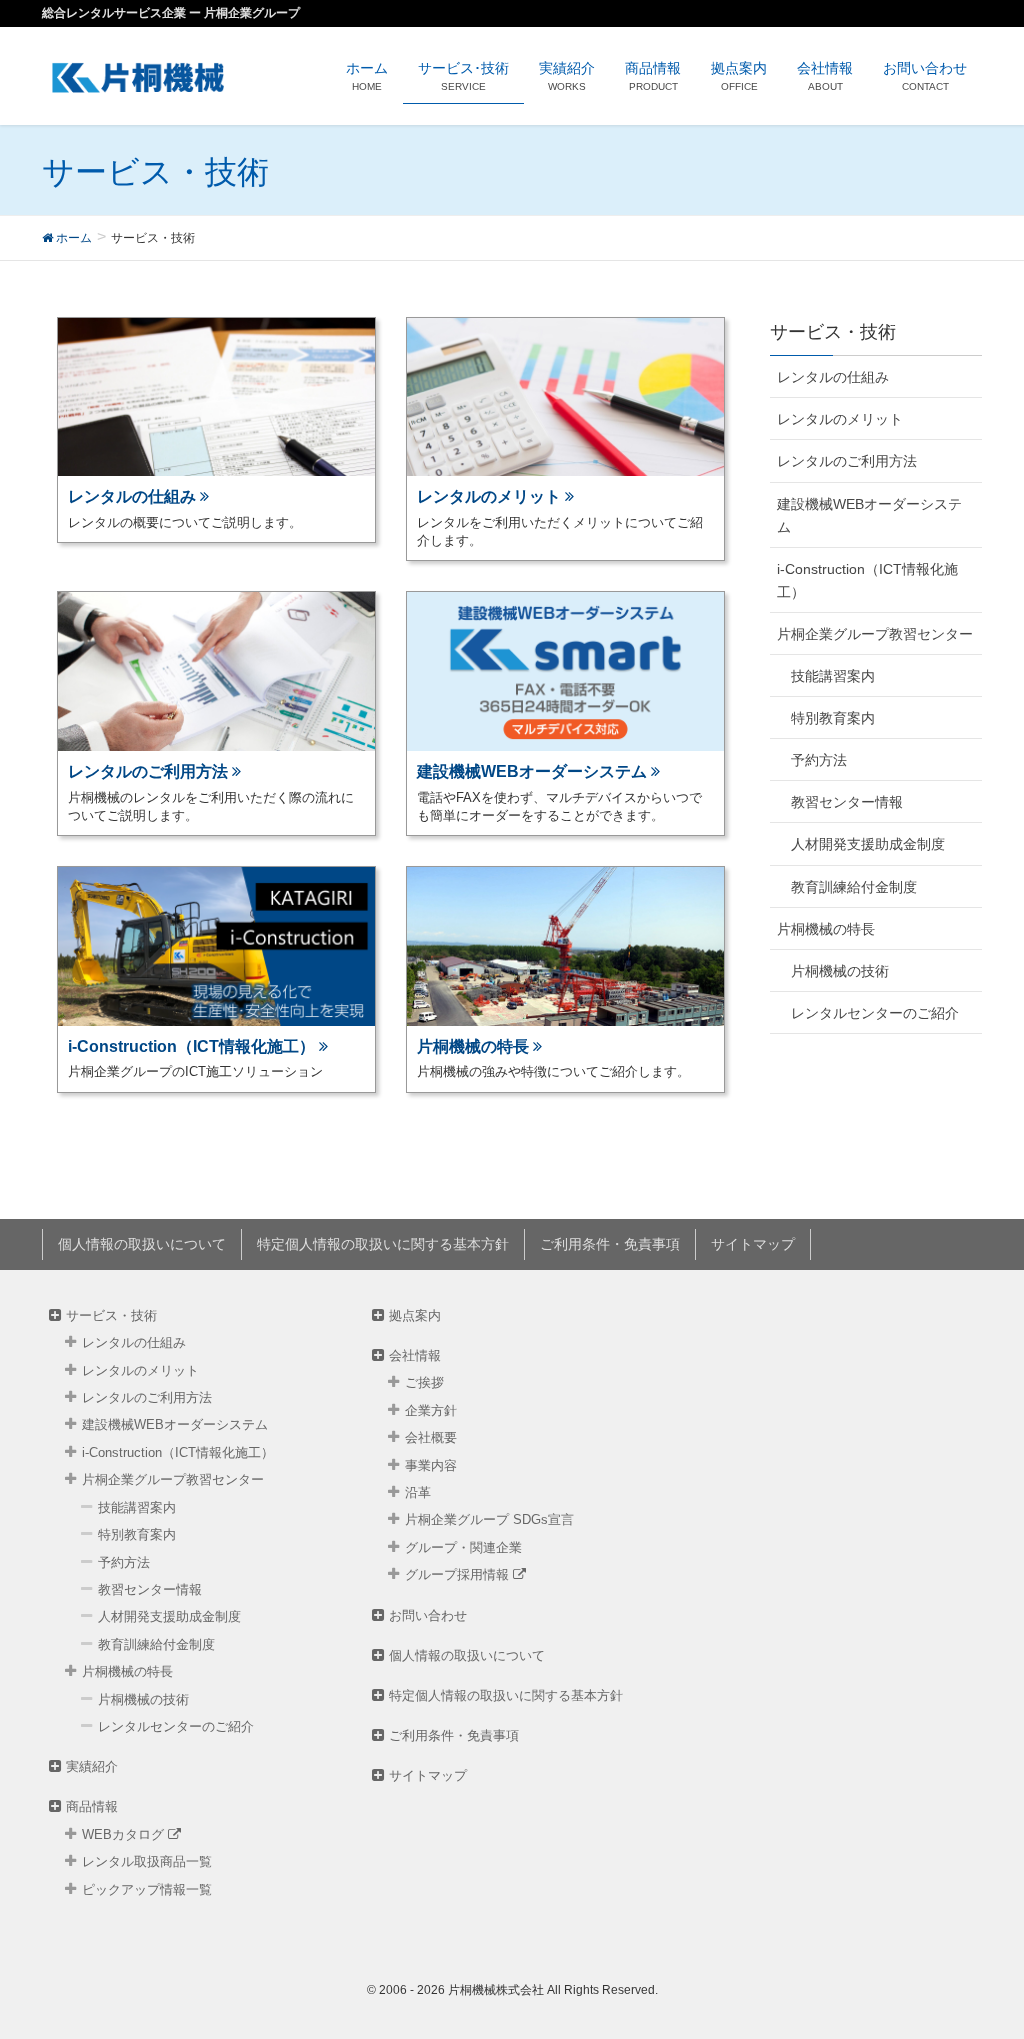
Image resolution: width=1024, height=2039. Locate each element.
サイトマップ (753, 1244)
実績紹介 (92, 1766)
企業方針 (431, 1410)
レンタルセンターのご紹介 (875, 1013)
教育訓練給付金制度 (854, 887)
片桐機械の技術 (840, 971)
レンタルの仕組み (833, 377)
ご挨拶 (424, 1382)
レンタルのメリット (840, 419)
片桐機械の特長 (826, 929)
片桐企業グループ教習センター (875, 634)
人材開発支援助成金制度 (868, 844)
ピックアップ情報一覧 (147, 1889)
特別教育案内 (833, 718)
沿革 (418, 1492)
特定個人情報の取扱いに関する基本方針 (383, 1244)
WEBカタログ (125, 1834)
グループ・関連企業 (463, 1547)
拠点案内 (415, 1315)
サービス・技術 (111, 1315)
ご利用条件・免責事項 (610, 1244)
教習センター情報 (847, 802)
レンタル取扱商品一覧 (147, 1861)
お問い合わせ (428, 1615)
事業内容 (431, 1465)
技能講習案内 (833, 676)
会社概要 (431, 1437)
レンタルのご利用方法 (847, 461)
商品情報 (92, 1806)
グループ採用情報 (459, 1574)
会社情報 (415, 1355)
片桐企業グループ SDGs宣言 (489, 1519)
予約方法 (819, 760)
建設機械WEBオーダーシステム (869, 515)
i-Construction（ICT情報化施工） (867, 580)
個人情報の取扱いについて (142, 1244)
